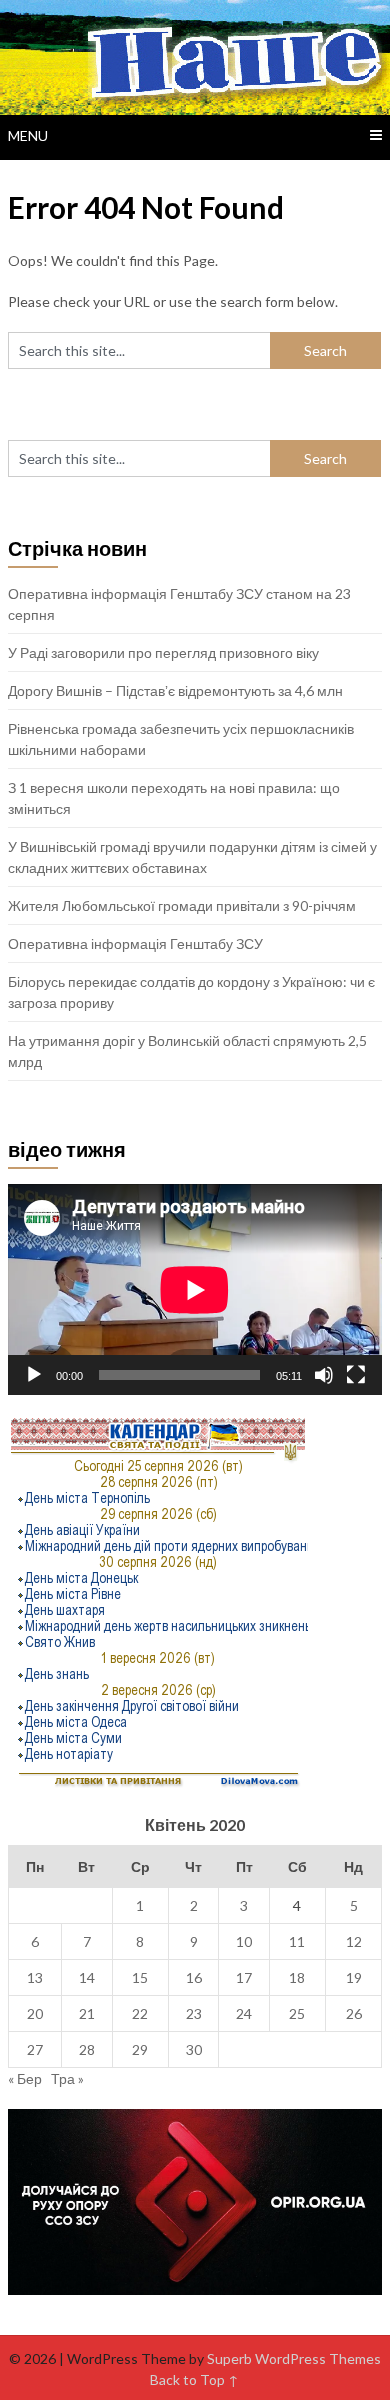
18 (297, 1977)
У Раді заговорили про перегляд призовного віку (163, 652)
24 (244, 2013)
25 (297, 2013)
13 (35, 1977)
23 (194, 2013)
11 (297, 1941)
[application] (195, 1289)
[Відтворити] (34, 1375)
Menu (28, 135)
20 (35, 2013)
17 (244, 1977)
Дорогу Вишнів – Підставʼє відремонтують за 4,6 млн (175, 690)
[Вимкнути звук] (324, 1375)
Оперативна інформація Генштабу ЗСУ (135, 943)
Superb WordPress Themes (294, 2358)
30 (194, 2049)
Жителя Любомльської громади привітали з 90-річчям (182, 905)
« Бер (25, 2078)
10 (244, 1941)
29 (140, 2049)
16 (194, 1977)
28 (87, 2049)
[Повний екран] (356, 1375)
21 (87, 2013)
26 (354, 2013)
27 (35, 2049)
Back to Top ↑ (194, 2379)
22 (140, 2013)
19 (354, 1977)
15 (140, 1977)
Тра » (67, 2078)
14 (87, 1977)
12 (354, 1941)
